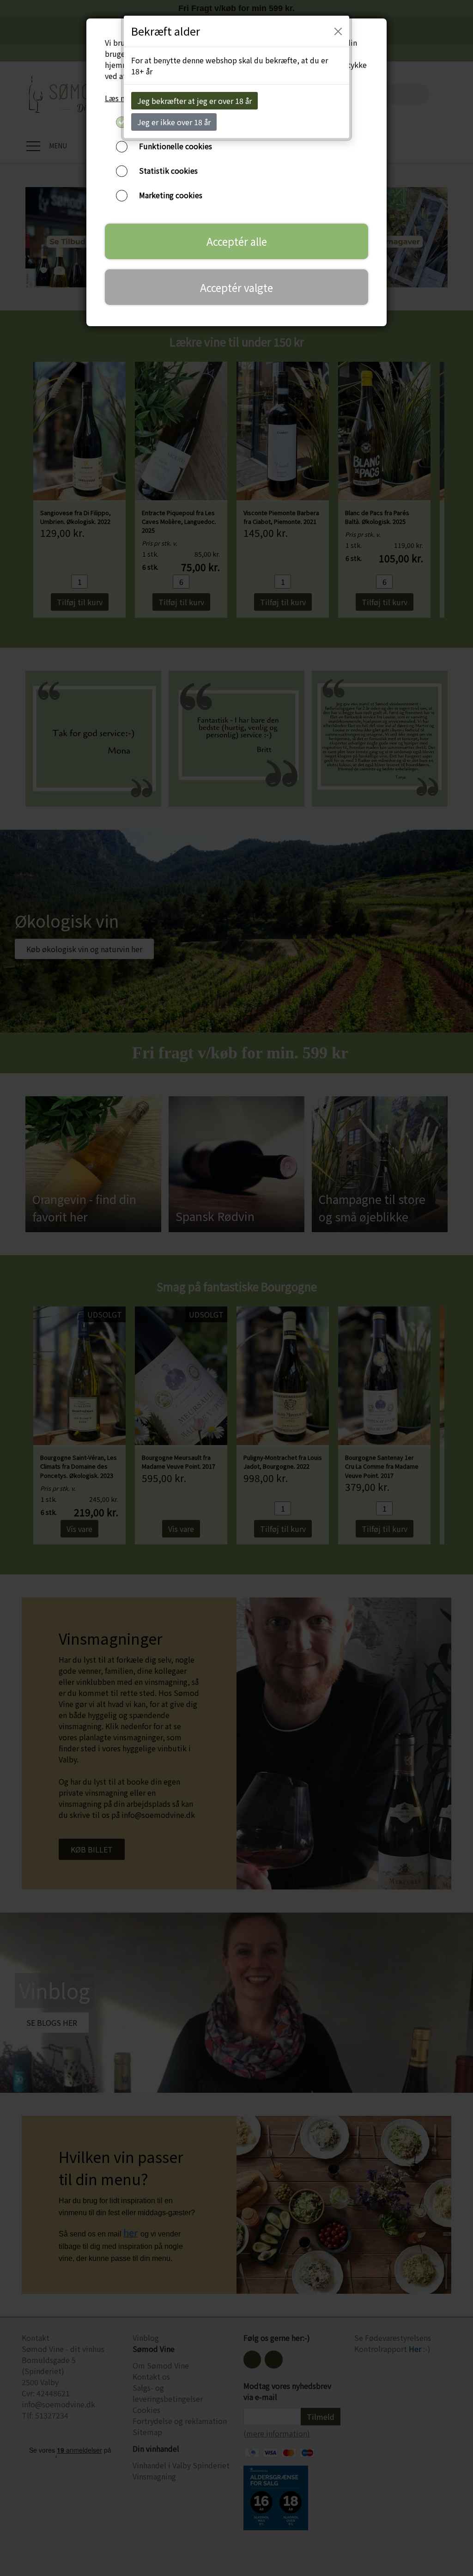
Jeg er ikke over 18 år (174, 122)
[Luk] (338, 31)
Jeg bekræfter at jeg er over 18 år (194, 101)
